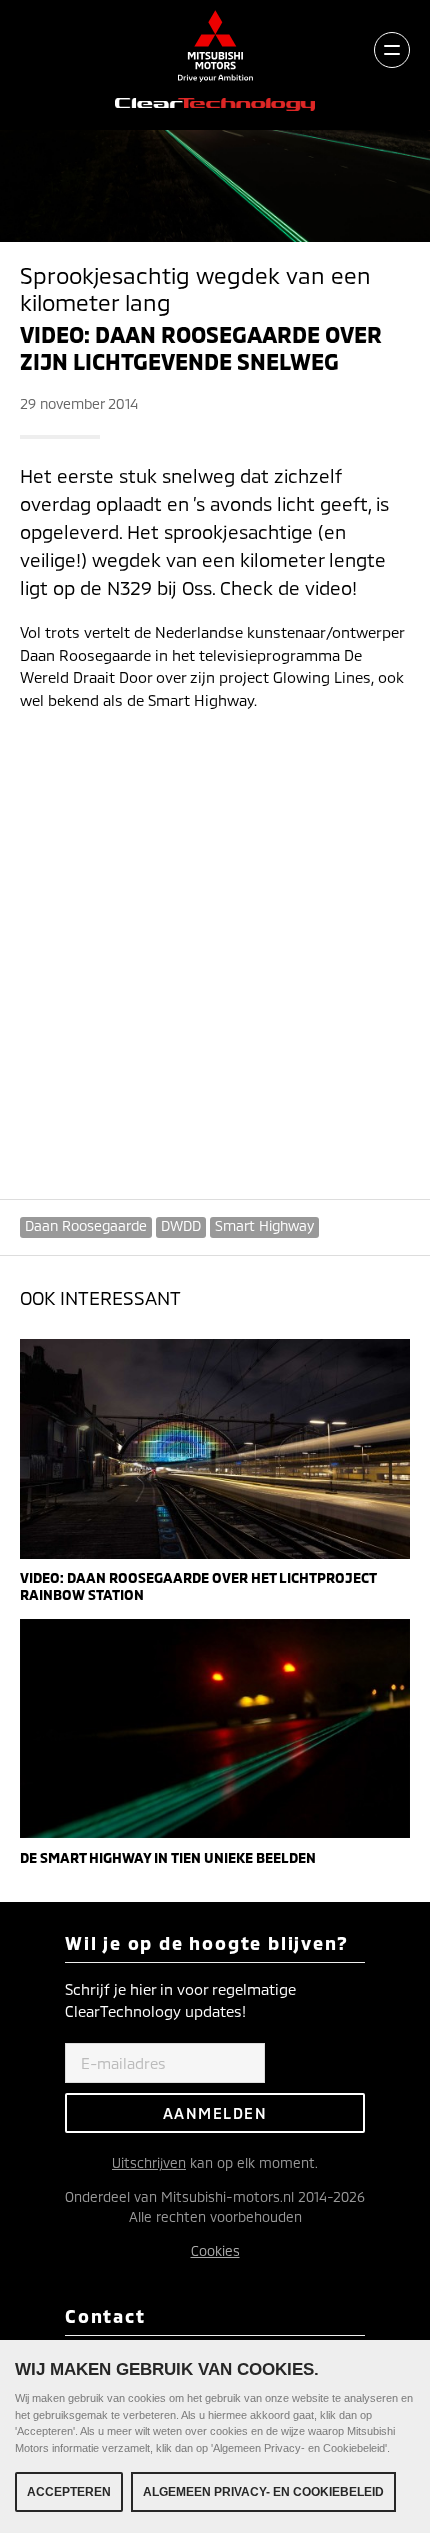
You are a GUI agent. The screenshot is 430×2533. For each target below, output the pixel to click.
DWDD (181, 1225)
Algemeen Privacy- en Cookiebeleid (263, 2492)
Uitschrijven (149, 2162)
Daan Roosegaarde (86, 1225)
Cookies (215, 2250)
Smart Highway (264, 1225)
